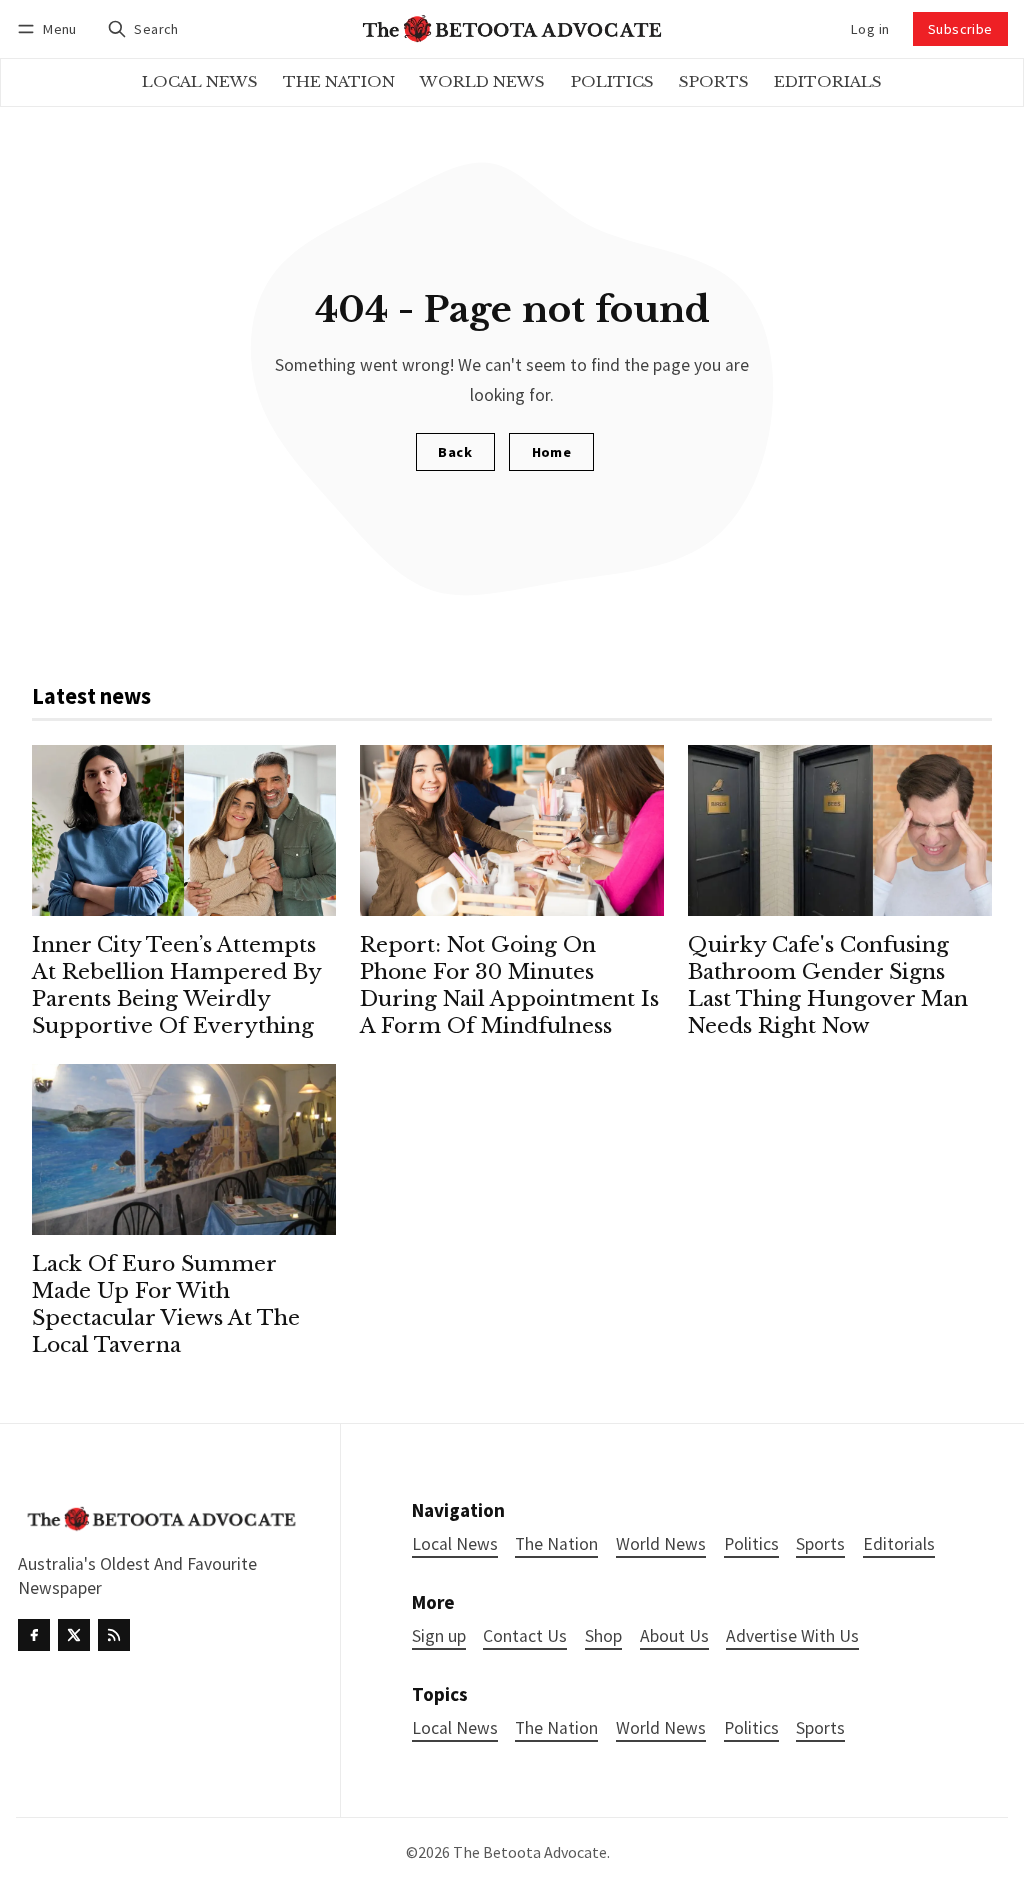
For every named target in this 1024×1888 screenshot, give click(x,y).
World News (661, 1728)
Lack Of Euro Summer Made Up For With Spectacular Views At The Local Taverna (166, 1304)
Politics (751, 1728)
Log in (870, 29)
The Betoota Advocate (530, 1852)
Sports (820, 1728)
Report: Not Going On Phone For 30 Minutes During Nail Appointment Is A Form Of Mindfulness (509, 985)
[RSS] (114, 1635)
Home (552, 452)
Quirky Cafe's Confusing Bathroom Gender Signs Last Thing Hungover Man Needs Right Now (828, 985)
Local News (455, 1728)
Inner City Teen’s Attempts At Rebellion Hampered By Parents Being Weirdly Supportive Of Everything (176, 985)
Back (455, 452)
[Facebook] (34, 1635)
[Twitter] (74, 1635)
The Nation (556, 1728)
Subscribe (960, 29)
